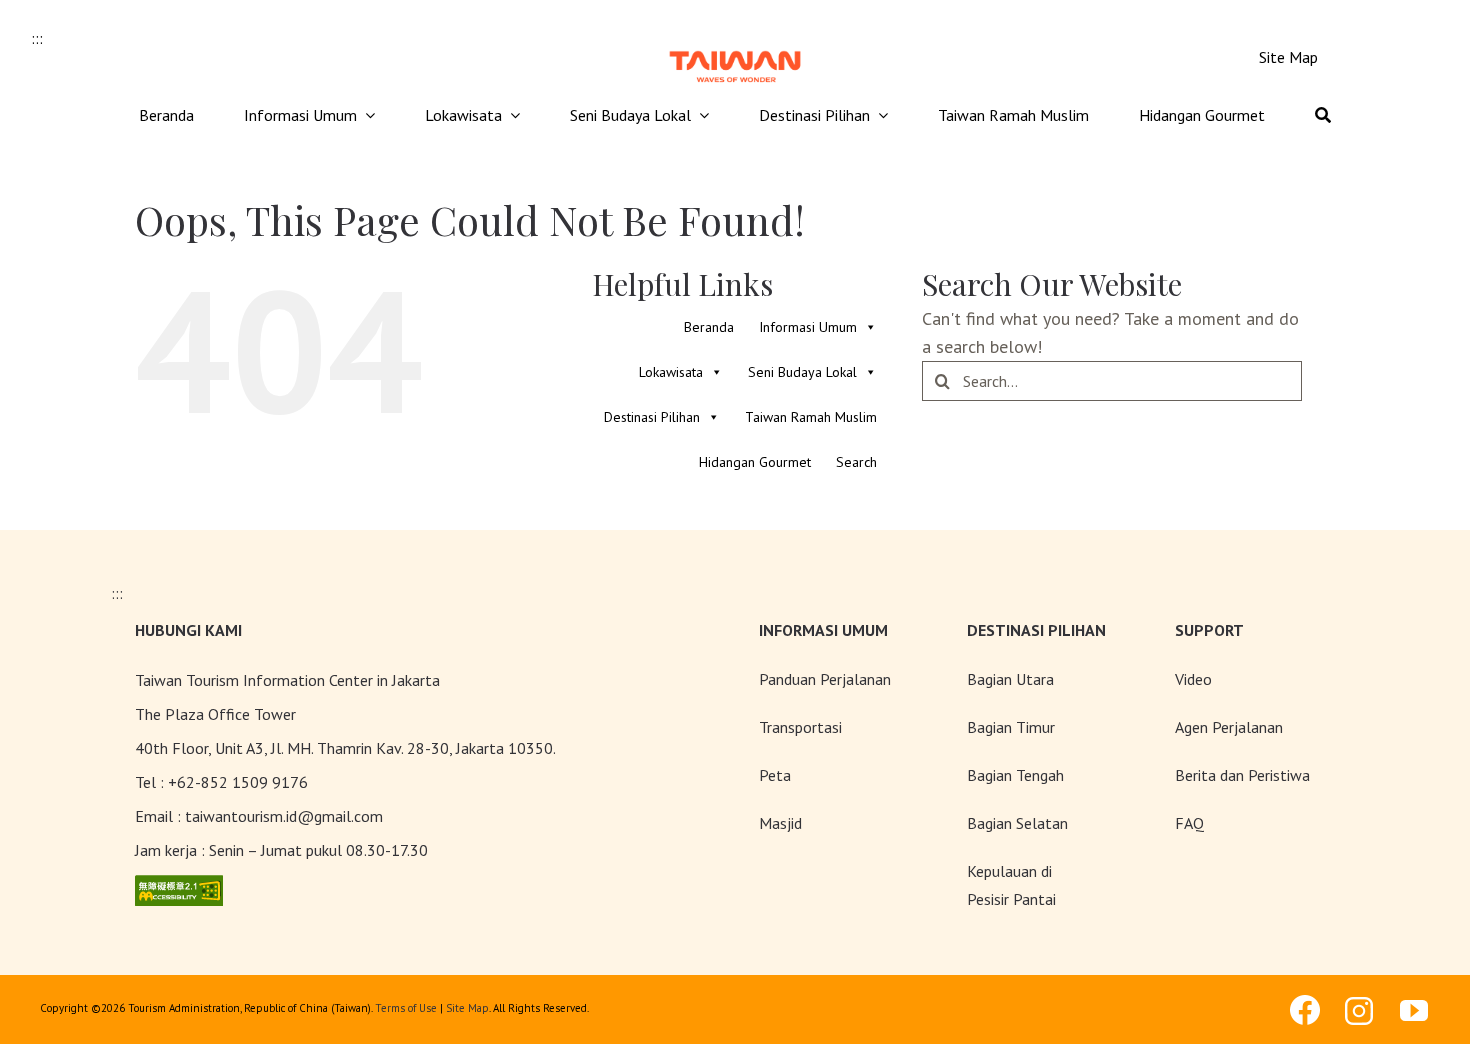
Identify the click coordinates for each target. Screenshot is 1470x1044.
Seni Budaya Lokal (802, 372)
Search (856, 462)
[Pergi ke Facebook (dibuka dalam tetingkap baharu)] (1305, 1010)
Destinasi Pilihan (652, 417)
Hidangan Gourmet (755, 462)
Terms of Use (406, 1008)
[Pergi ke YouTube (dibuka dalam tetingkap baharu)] (1415, 1011)
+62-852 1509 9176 (238, 782)
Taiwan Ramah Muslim (811, 417)
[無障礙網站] (179, 888)
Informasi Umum (808, 327)
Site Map (467, 1008)
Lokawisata (671, 372)
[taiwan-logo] (735, 48)
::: (37, 38)
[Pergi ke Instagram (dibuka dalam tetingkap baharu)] (1360, 1011)
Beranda (709, 327)
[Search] (1323, 116)
